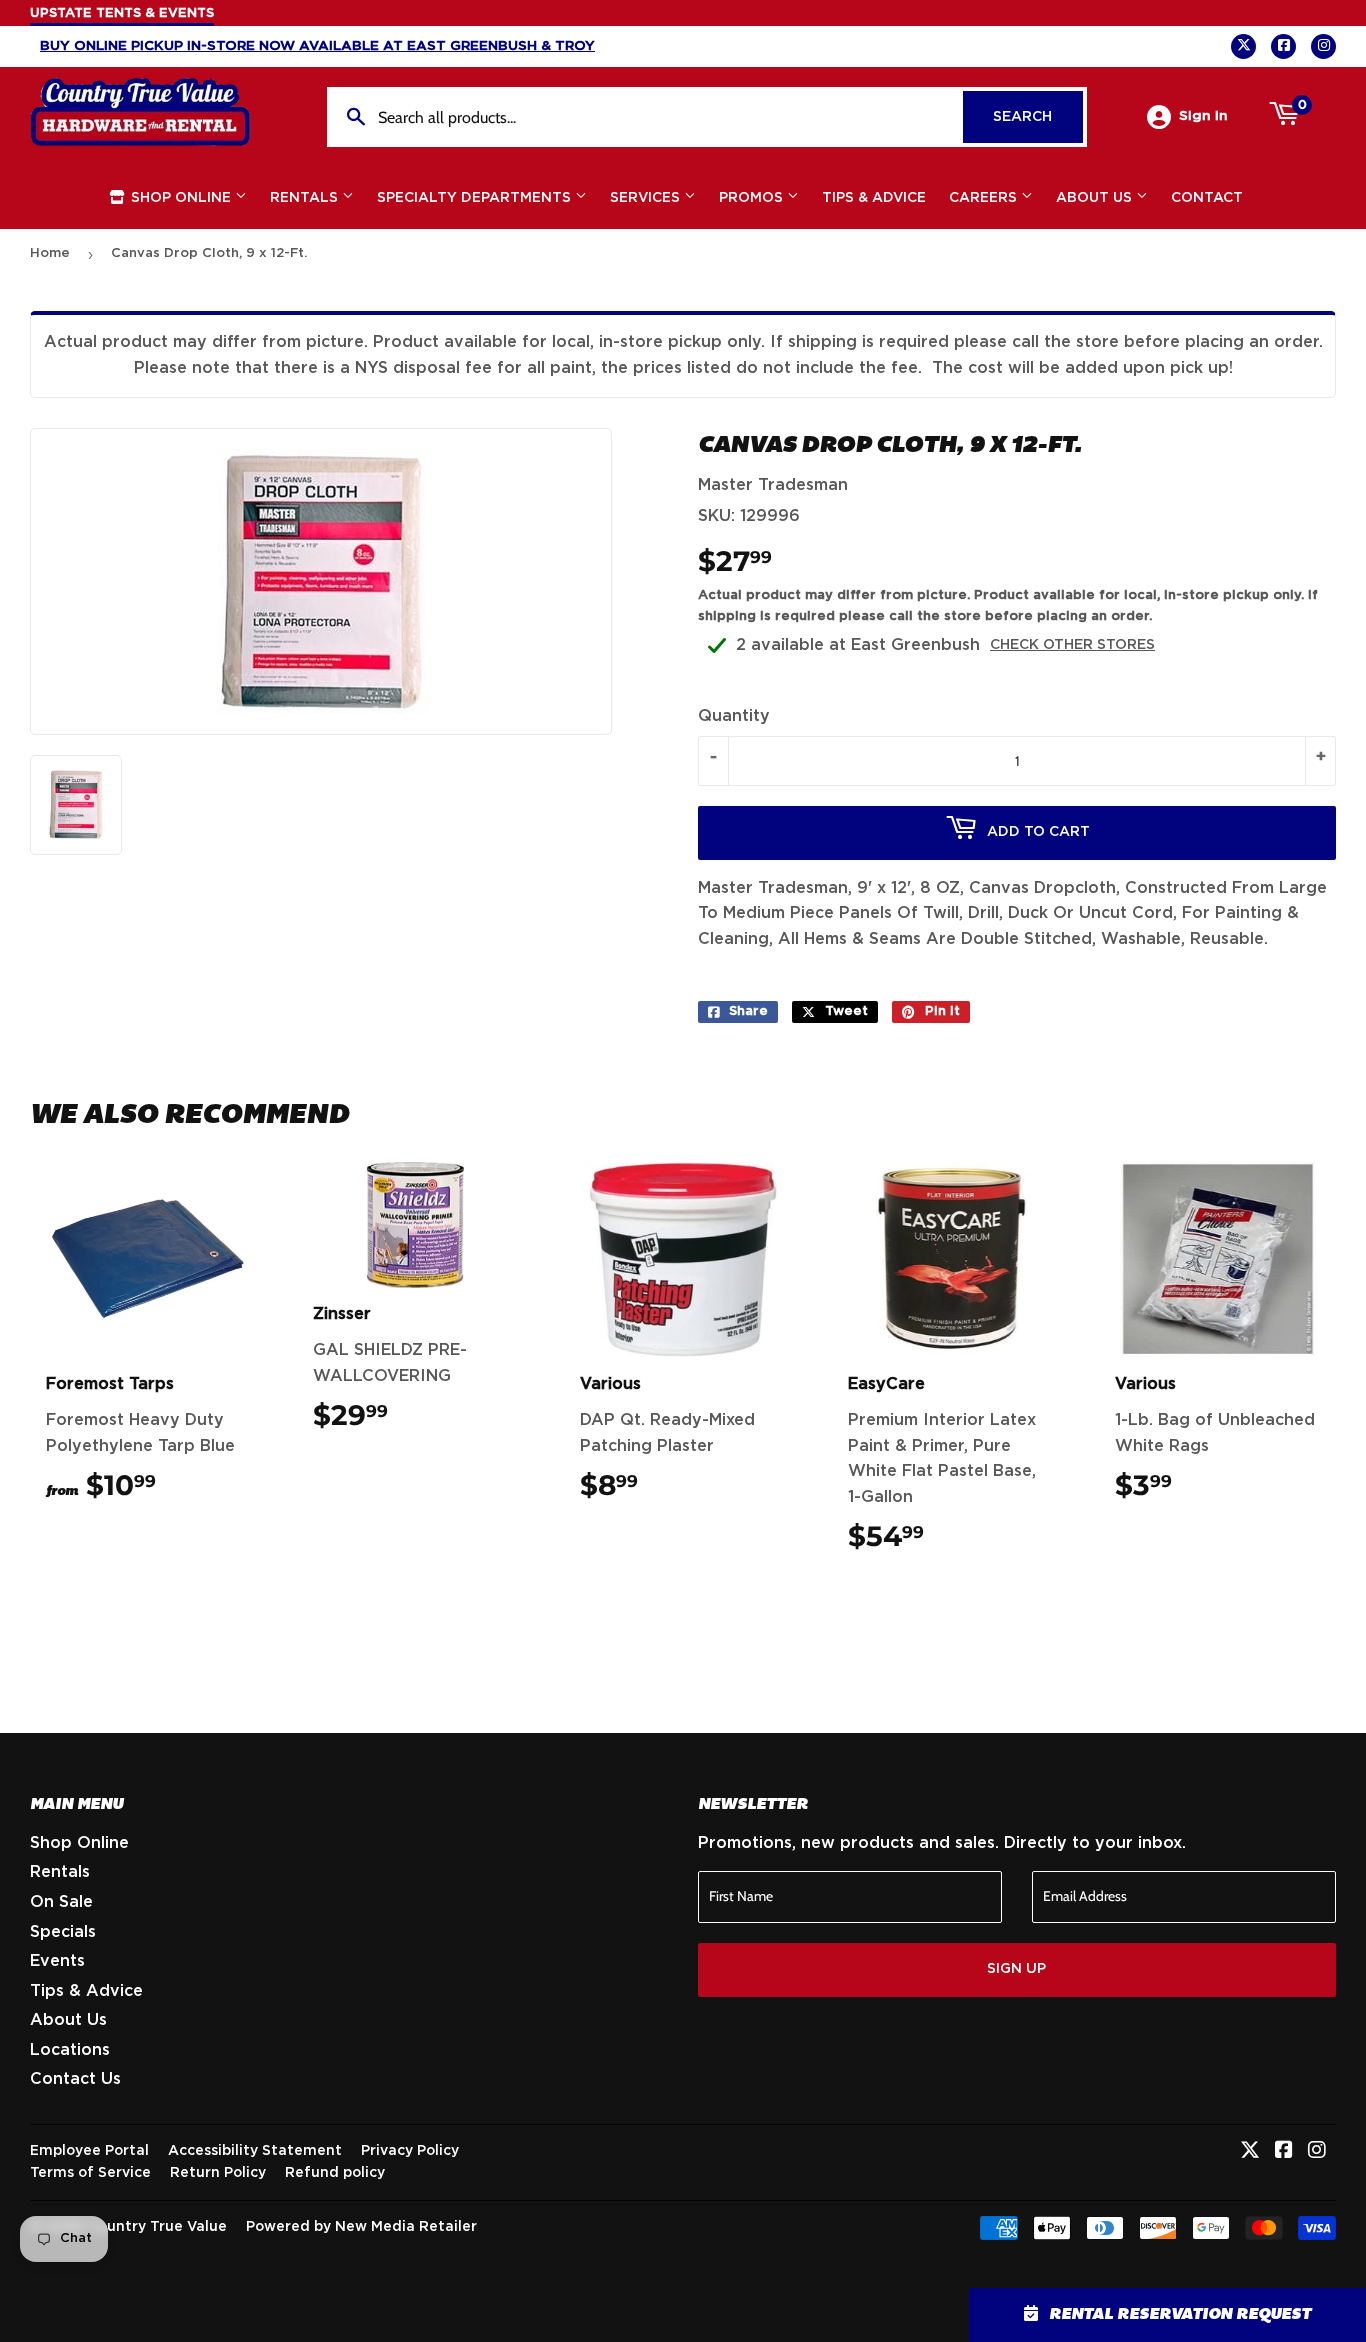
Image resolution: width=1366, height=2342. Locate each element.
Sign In (1203, 116)
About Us (1096, 198)
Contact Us (75, 2079)
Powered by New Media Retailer (361, 2227)
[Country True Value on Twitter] (1250, 2152)
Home (50, 253)
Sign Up (1016, 1969)
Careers (985, 198)
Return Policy (218, 2173)
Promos (753, 198)
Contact (1207, 198)
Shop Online (181, 198)
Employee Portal (89, 2151)
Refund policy (335, 2173)
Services (647, 198)
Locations (70, 2050)
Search (1038, 117)
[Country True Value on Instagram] (1317, 2152)
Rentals (306, 198)
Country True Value (157, 2227)
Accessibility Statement (255, 2151)
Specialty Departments (476, 198)
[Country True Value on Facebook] (1284, 2152)
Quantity (734, 716)
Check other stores (1072, 645)
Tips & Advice (874, 198)
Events (57, 1961)
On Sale (61, 1902)
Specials (63, 1932)
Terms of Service (90, 2173)
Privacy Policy (410, 2151)
